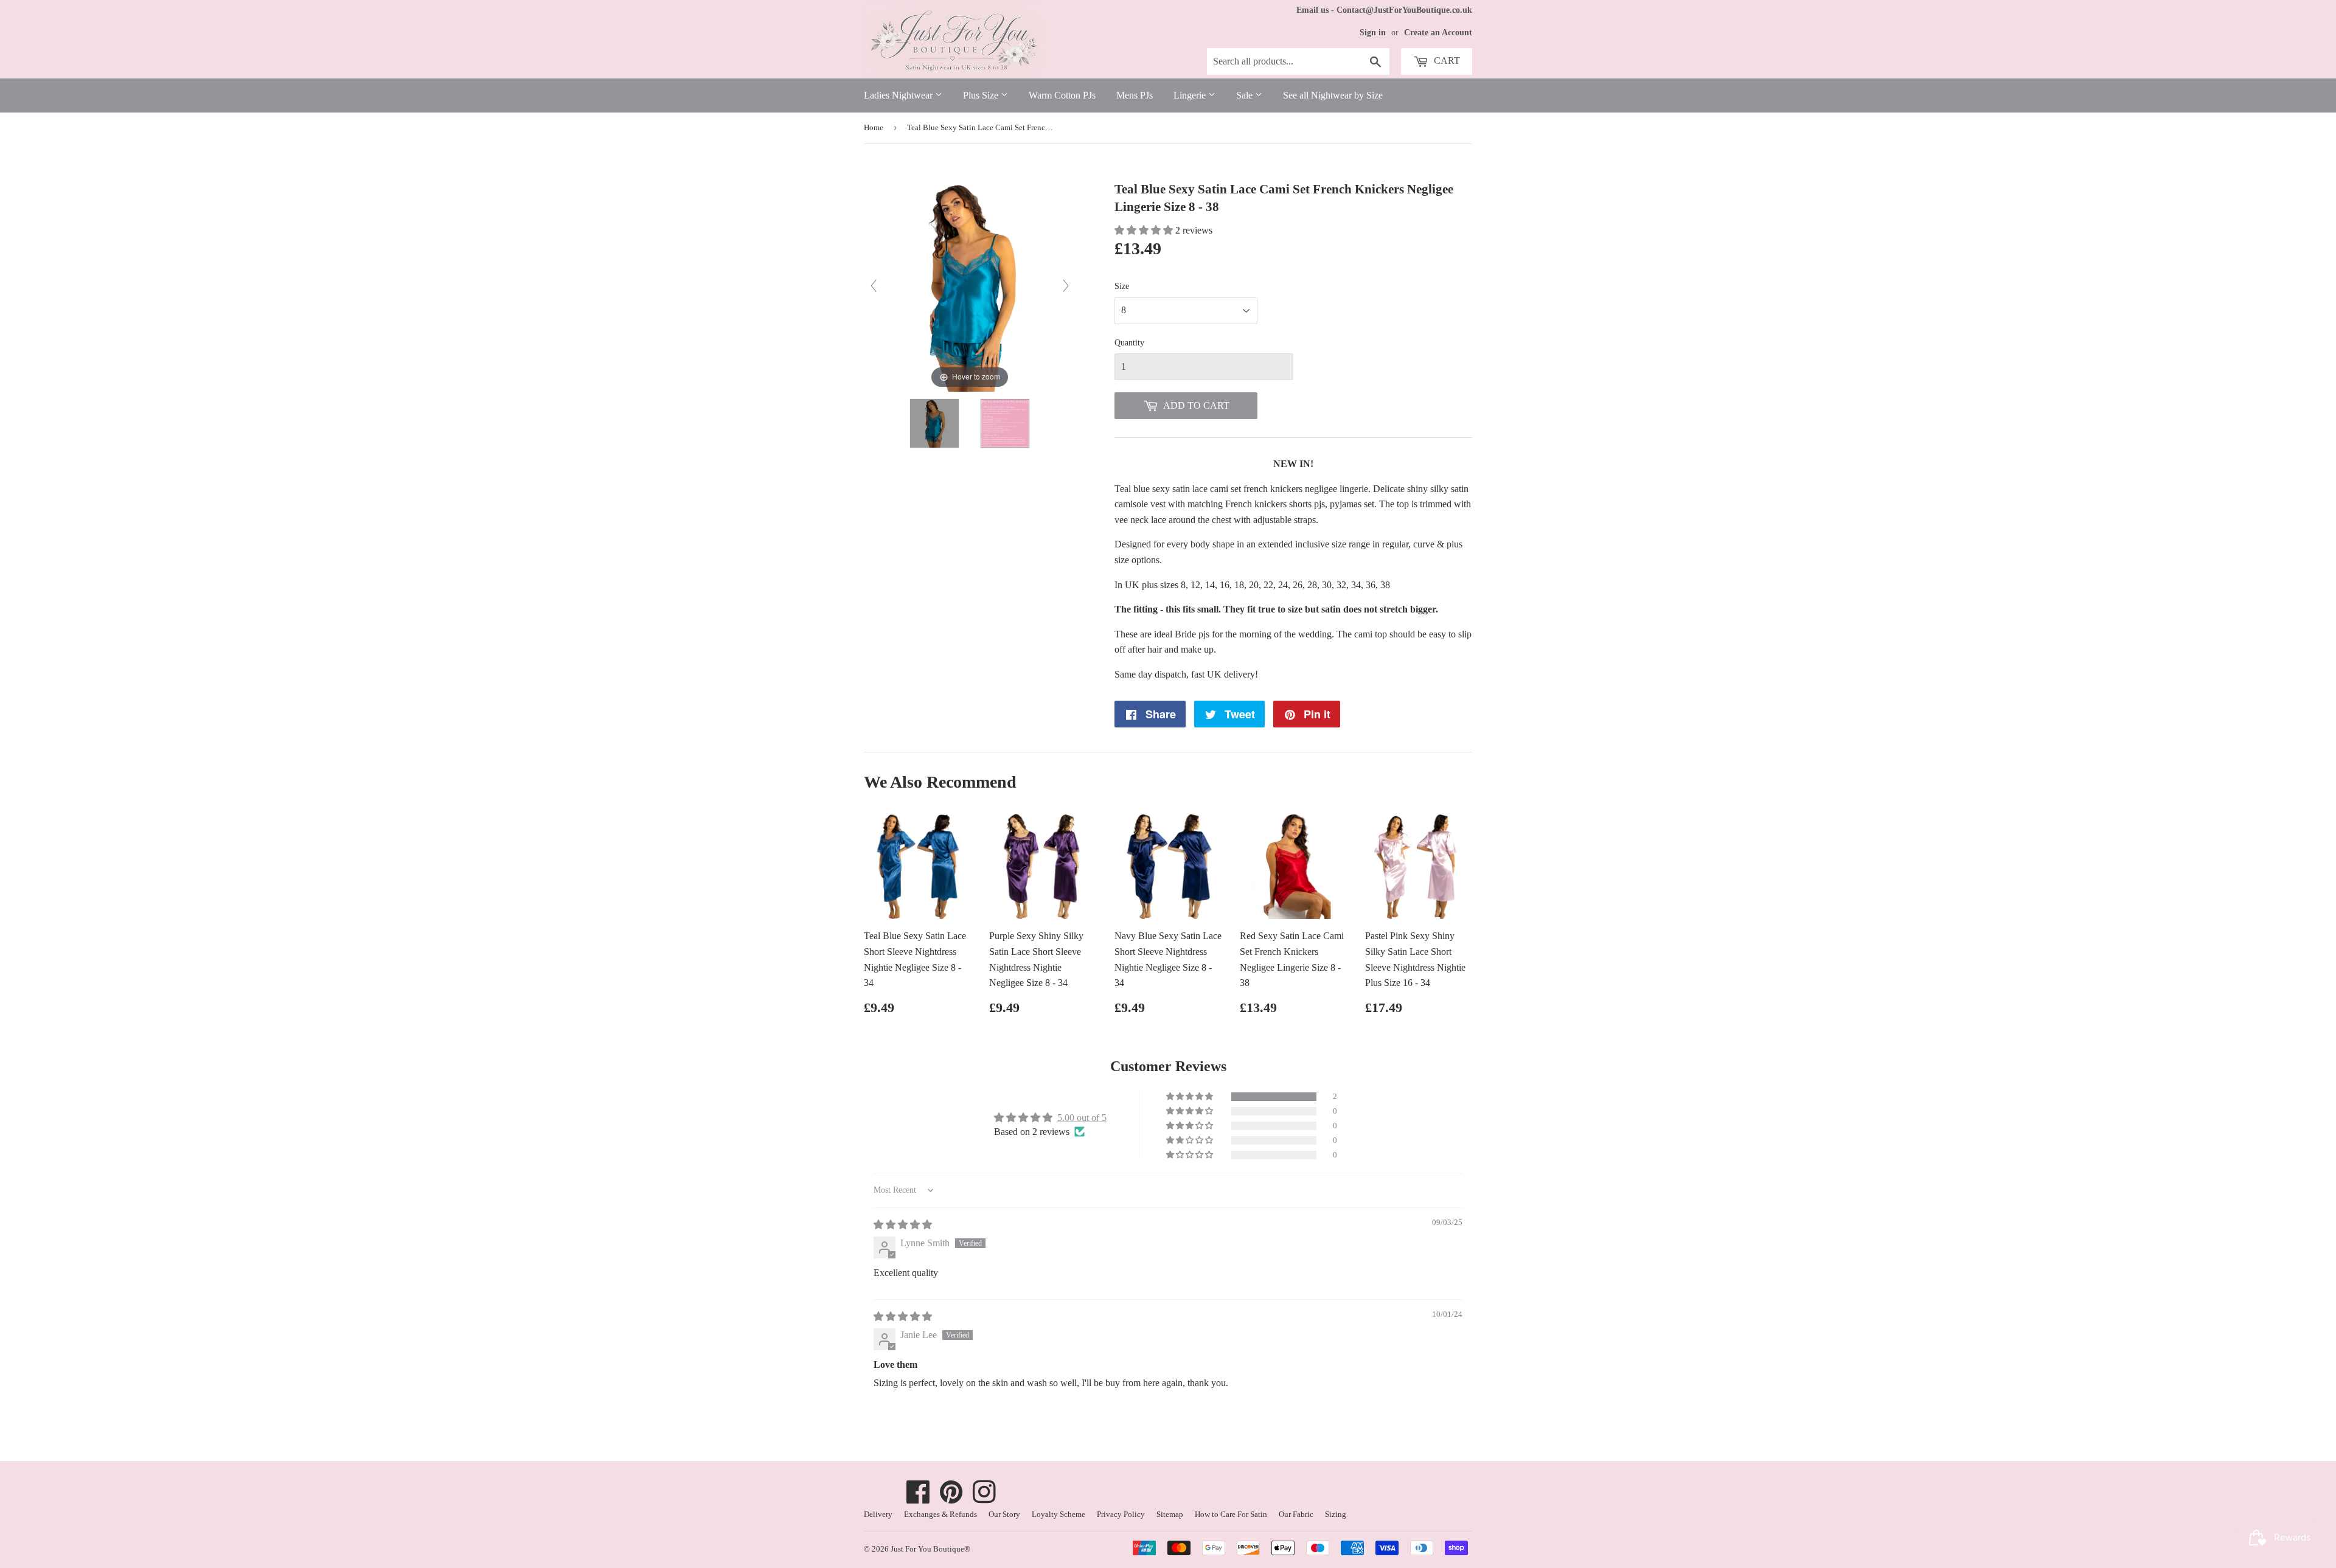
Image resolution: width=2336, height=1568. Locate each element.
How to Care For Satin (1231, 1514)
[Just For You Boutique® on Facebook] (918, 1498)
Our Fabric (1296, 1514)
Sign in (1373, 33)
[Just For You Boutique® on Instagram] (984, 1498)
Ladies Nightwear (899, 95)
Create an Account (1438, 33)
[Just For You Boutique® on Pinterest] (951, 1498)
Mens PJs (1135, 95)
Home (874, 127)
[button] (1145, 230)
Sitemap (1170, 1514)
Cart (1446, 61)
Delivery (878, 1514)
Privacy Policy (1121, 1514)
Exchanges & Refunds (940, 1514)
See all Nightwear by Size (1333, 95)
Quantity (1129, 343)
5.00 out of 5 (1082, 1118)
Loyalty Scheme (1058, 1514)
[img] (903, 1225)
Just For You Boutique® (930, 1549)
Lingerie (1191, 95)
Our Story (1004, 1514)
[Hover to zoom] (970, 285)
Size (1122, 286)
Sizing (1336, 1514)
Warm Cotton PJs (1062, 95)
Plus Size (982, 95)
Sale (1246, 95)
